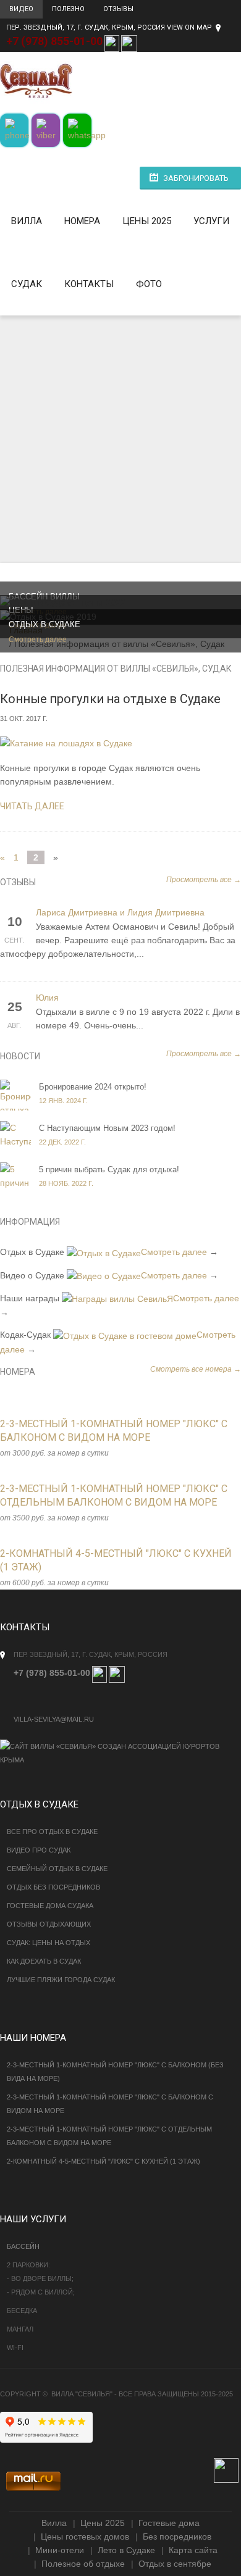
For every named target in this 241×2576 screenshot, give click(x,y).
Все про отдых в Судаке (52, 1832)
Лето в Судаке (126, 2550)
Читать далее (32, 806)
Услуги (211, 221)
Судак (27, 284)
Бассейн (23, 2246)
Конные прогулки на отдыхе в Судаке (110, 699)
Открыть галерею (108, 1442)
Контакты (89, 284)
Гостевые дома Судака (50, 1906)
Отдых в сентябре (175, 2564)
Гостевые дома (169, 2523)
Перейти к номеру (82, 1442)
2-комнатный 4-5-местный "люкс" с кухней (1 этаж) (104, 2161)
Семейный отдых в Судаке (57, 1869)
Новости (20, 1056)
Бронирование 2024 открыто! (93, 1087)
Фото (149, 284)
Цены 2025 (147, 221)
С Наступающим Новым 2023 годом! (107, 1128)
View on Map (189, 27)
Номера (82, 221)
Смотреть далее (38, 640)
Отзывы (118, 9)
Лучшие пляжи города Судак (61, 1980)
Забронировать (196, 178)
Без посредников (177, 2536)
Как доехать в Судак (44, 1961)
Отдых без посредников (53, 1887)
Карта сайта (193, 2550)
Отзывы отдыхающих (49, 1924)
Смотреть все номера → (196, 1369)
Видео (21, 9)
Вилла (27, 221)
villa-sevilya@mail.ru (54, 1719)
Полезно (68, 9)
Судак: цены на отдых (49, 1943)
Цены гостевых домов (85, 2536)
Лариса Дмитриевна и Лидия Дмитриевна (120, 913)
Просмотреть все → (204, 880)
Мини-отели (60, 2550)
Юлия (47, 998)
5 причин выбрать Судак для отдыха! (109, 1169)
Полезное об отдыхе (83, 2564)
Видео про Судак (39, 1850)
